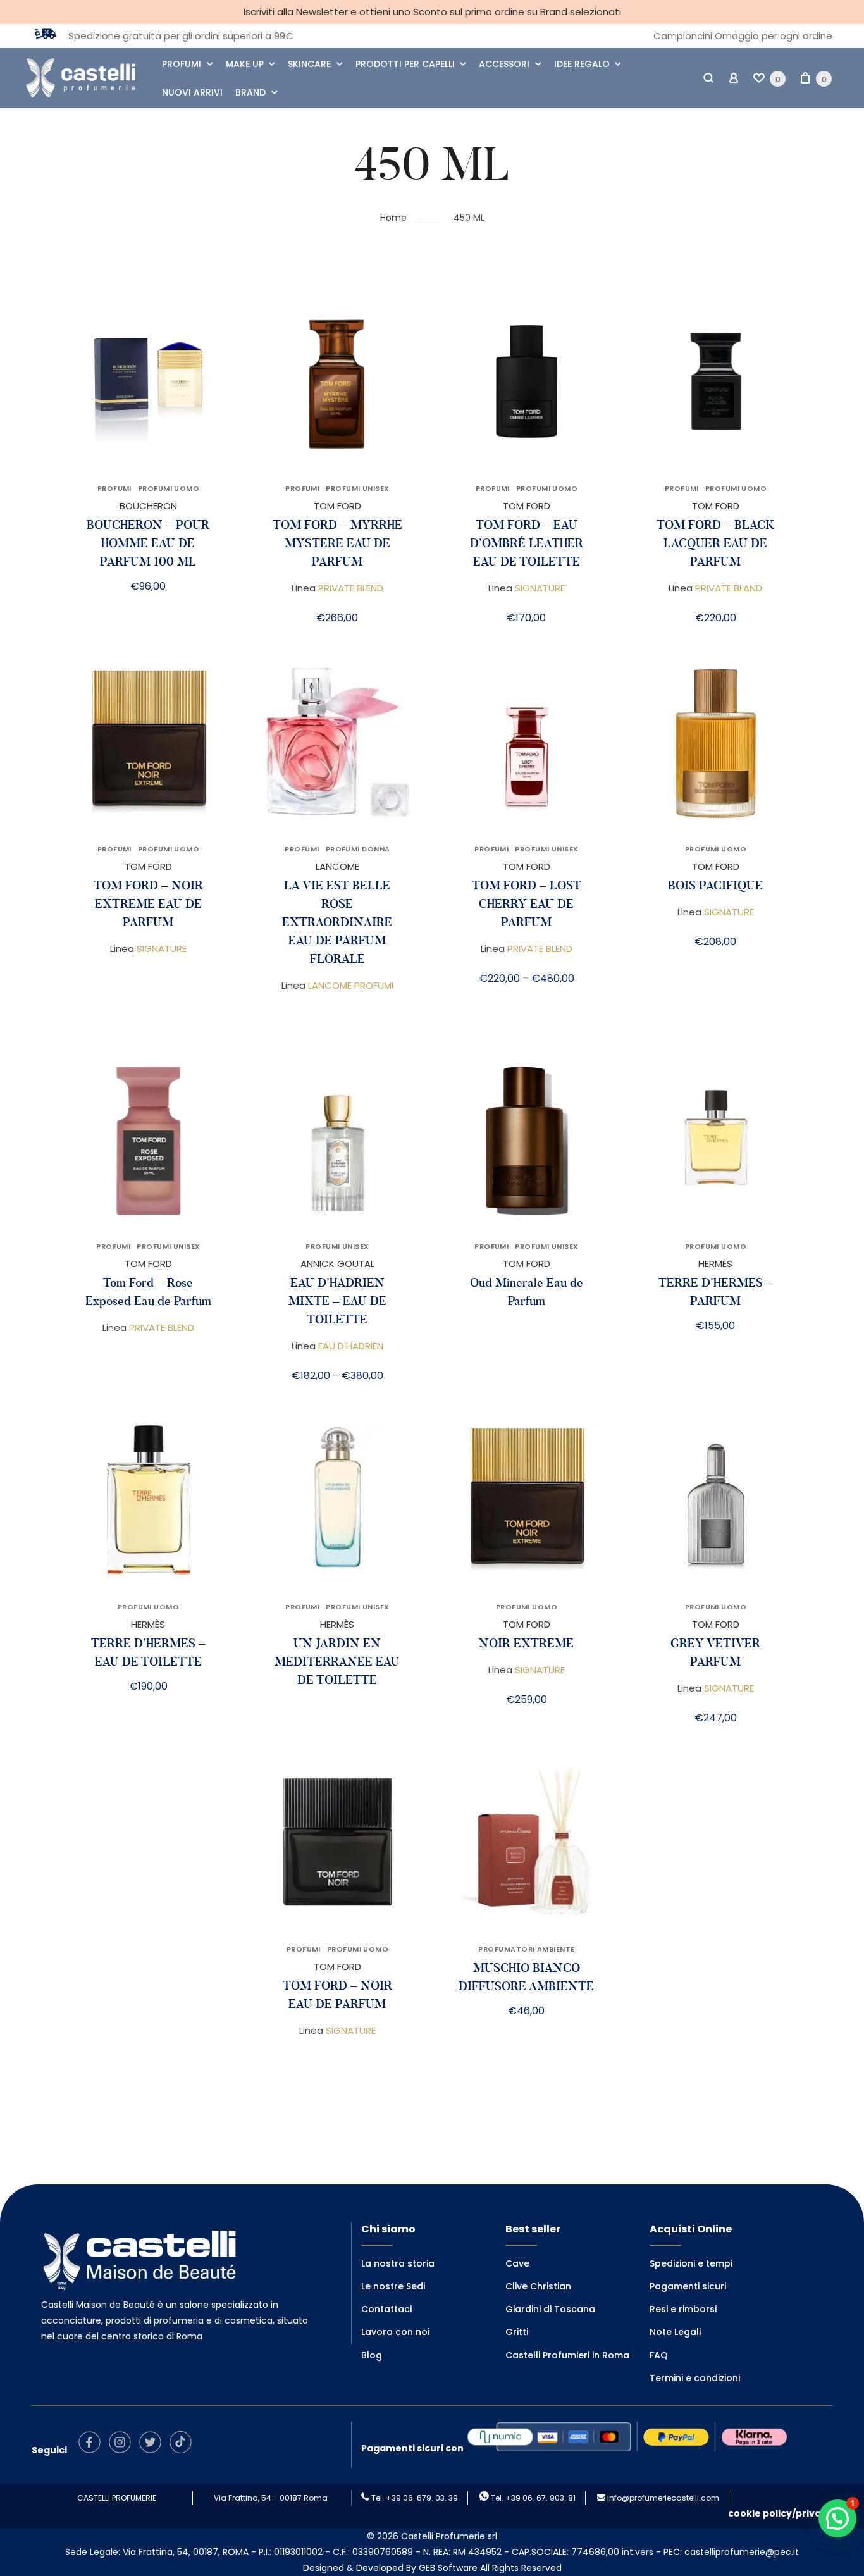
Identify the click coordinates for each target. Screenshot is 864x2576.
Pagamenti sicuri (688, 2286)
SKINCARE (309, 64)
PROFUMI (182, 64)
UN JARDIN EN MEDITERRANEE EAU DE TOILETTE (337, 1662)
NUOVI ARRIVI (192, 92)
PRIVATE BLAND (729, 588)
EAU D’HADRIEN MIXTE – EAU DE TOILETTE (337, 1301)
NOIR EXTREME (526, 1643)
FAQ (659, 2355)
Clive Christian (538, 2286)
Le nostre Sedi (393, 2286)
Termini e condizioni (695, 2378)
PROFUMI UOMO (169, 488)
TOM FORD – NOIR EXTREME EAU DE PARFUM (148, 904)
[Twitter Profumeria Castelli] (153, 2450)
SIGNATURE (540, 588)
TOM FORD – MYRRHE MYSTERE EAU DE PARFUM (337, 543)
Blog (372, 2355)
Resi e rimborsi (683, 2309)
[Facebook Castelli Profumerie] (93, 2450)
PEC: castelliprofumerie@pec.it (731, 2552)
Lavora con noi (395, 2332)
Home (393, 218)
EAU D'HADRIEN (351, 1346)
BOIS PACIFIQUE (715, 885)
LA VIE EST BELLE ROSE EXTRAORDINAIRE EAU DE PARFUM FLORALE (337, 922)
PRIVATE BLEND (351, 588)
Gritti (517, 2332)
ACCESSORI (504, 64)
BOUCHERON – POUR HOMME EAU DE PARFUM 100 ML (148, 543)
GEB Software (448, 2568)
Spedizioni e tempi (691, 2263)
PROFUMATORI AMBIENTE (526, 1949)
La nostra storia (398, 2263)
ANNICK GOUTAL (337, 1264)
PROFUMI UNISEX (357, 488)
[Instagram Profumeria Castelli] (123, 2450)
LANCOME (337, 866)
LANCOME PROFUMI (351, 985)
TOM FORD (337, 506)
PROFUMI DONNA (358, 849)
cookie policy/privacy (780, 2513)
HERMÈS (715, 1264)
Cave (517, 2263)
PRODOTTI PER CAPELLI (405, 64)
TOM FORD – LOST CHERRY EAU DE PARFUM (527, 904)
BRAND (250, 92)
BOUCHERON (148, 506)
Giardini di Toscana (550, 2309)
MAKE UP (245, 64)
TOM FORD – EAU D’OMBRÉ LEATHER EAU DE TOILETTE (527, 543)
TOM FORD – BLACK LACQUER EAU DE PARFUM (716, 543)
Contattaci (386, 2309)
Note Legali (675, 2332)
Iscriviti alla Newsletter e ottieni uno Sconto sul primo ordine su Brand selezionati (432, 12)
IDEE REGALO (582, 64)
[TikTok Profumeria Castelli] (184, 2450)
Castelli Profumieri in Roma (567, 2355)
